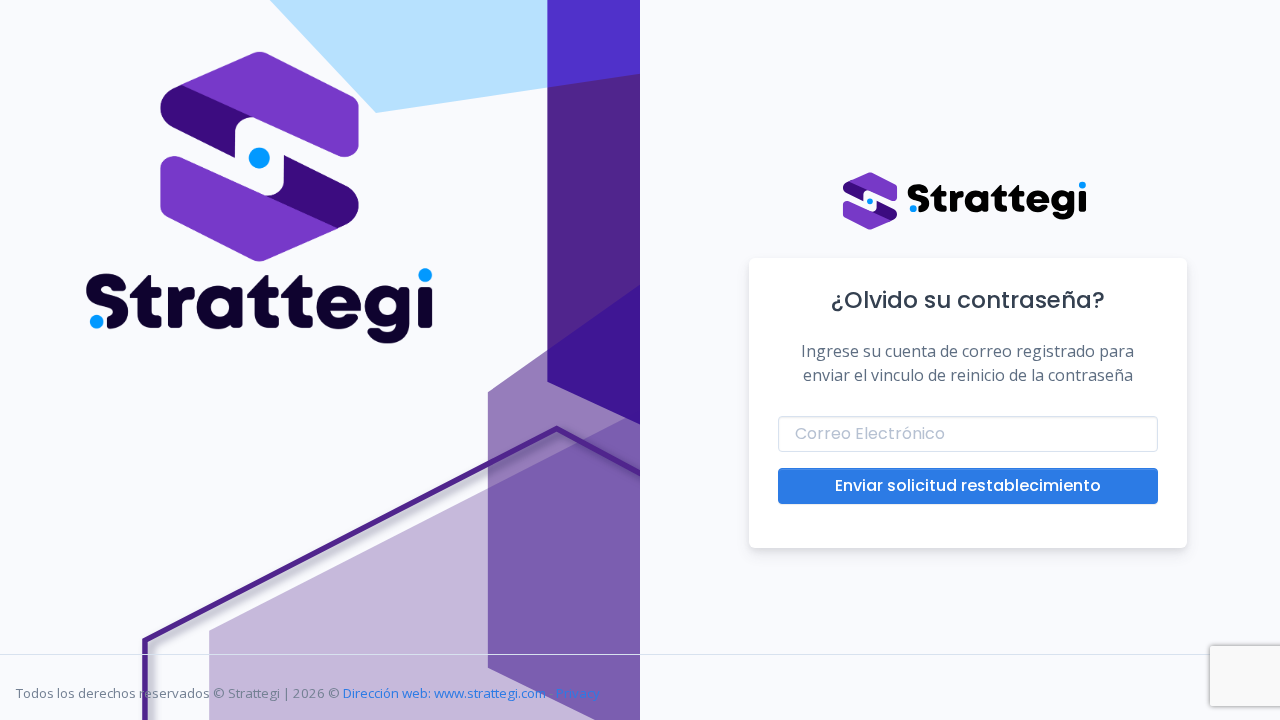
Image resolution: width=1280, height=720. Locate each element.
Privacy (578, 693)
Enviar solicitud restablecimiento (968, 485)
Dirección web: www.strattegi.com (444, 693)
